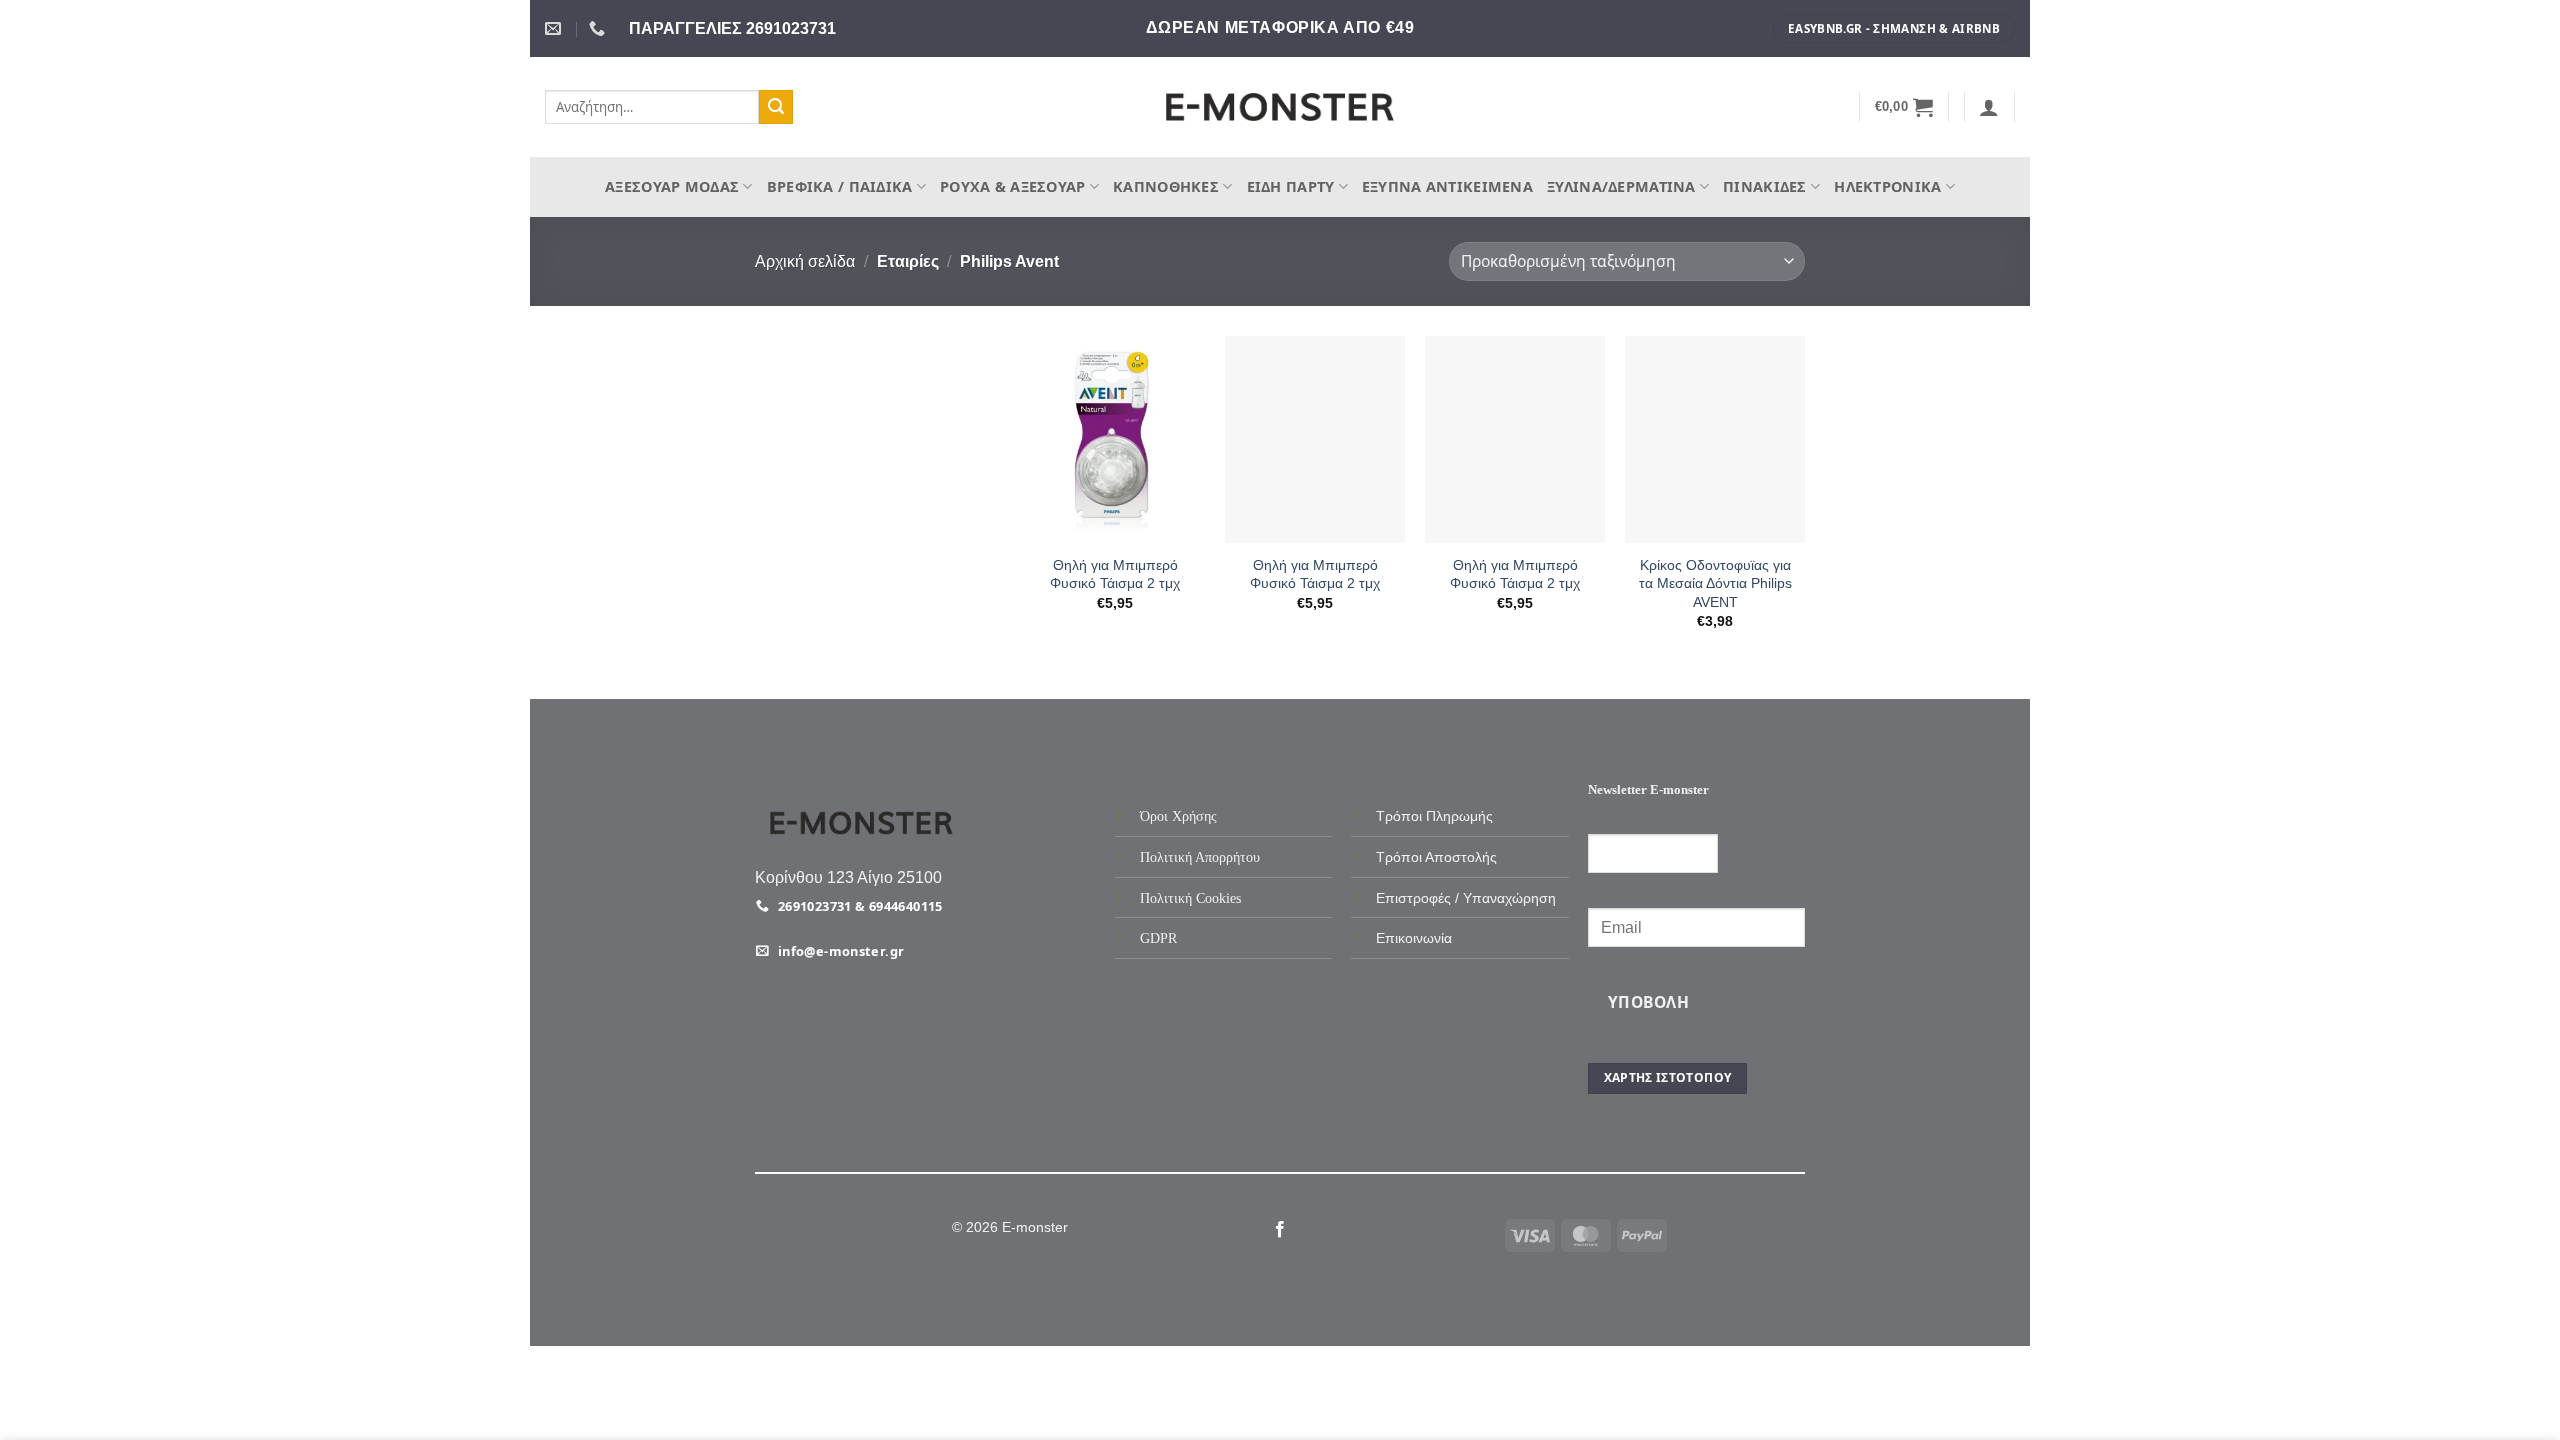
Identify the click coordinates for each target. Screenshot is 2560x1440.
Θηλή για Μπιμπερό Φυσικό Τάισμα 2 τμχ (1115, 574)
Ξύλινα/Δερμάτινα (1621, 186)
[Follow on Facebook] (1280, 1230)
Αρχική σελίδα (805, 261)
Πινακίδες (1765, 186)
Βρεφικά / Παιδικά (840, 186)
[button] (1904, 107)
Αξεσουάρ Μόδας (672, 186)
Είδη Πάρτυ (1291, 186)
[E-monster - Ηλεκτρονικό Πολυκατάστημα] (1280, 107)
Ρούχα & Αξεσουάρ (1013, 186)
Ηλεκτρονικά (1887, 186)
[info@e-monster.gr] (555, 28)
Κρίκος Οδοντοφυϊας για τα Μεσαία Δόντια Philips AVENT (1715, 583)
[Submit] (776, 107)
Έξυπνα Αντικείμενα (1447, 186)
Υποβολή (1648, 1002)
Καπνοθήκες (1166, 186)
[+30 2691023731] (599, 28)
